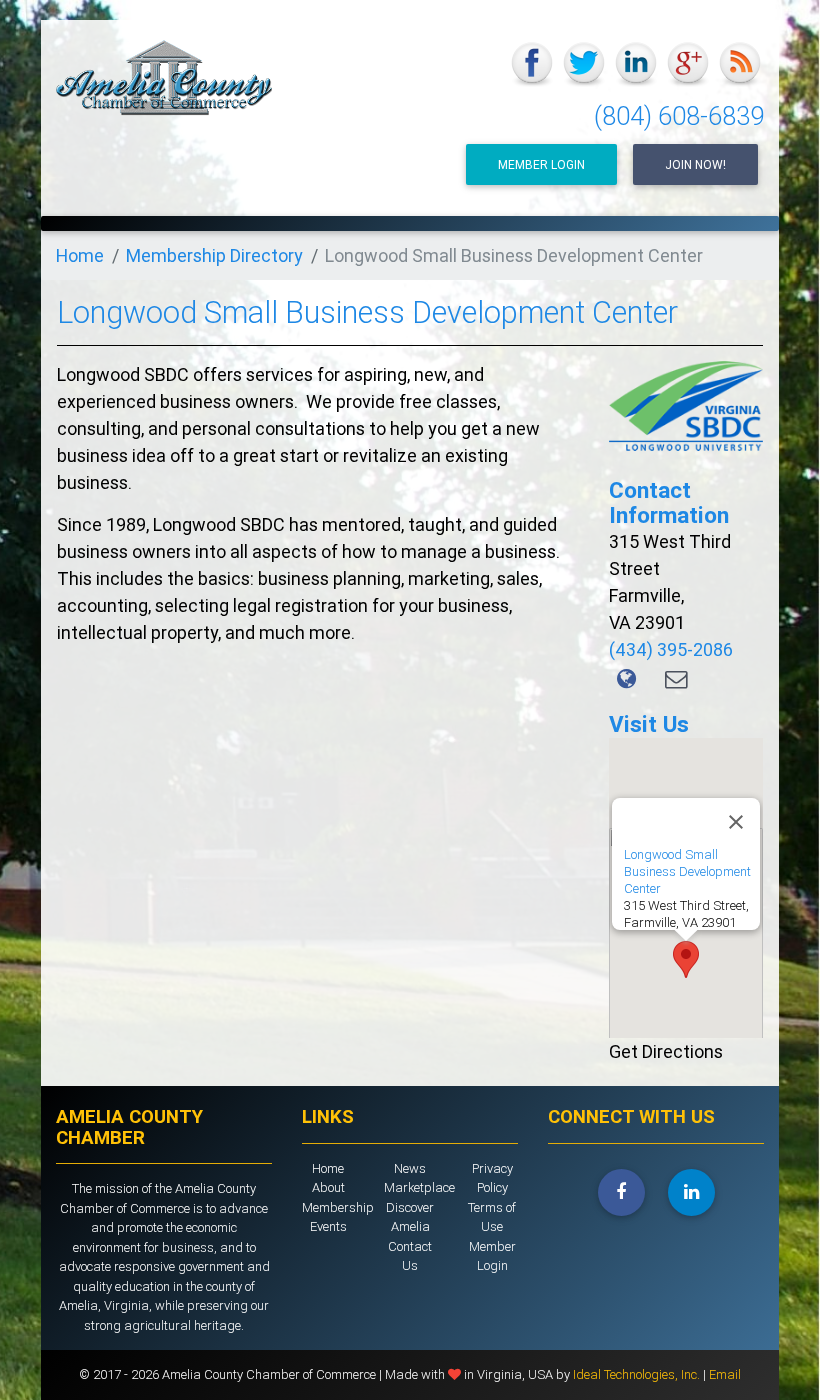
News (410, 1168)
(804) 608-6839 (679, 116)
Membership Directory (214, 255)
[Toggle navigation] (738, 241)
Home (80, 255)
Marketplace (419, 1187)
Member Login (541, 164)
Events (328, 1226)
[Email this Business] (676, 679)
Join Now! (695, 164)
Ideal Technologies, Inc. (638, 1374)
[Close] (736, 822)
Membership (338, 1207)
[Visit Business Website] (629, 679)
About (328, 1187)
